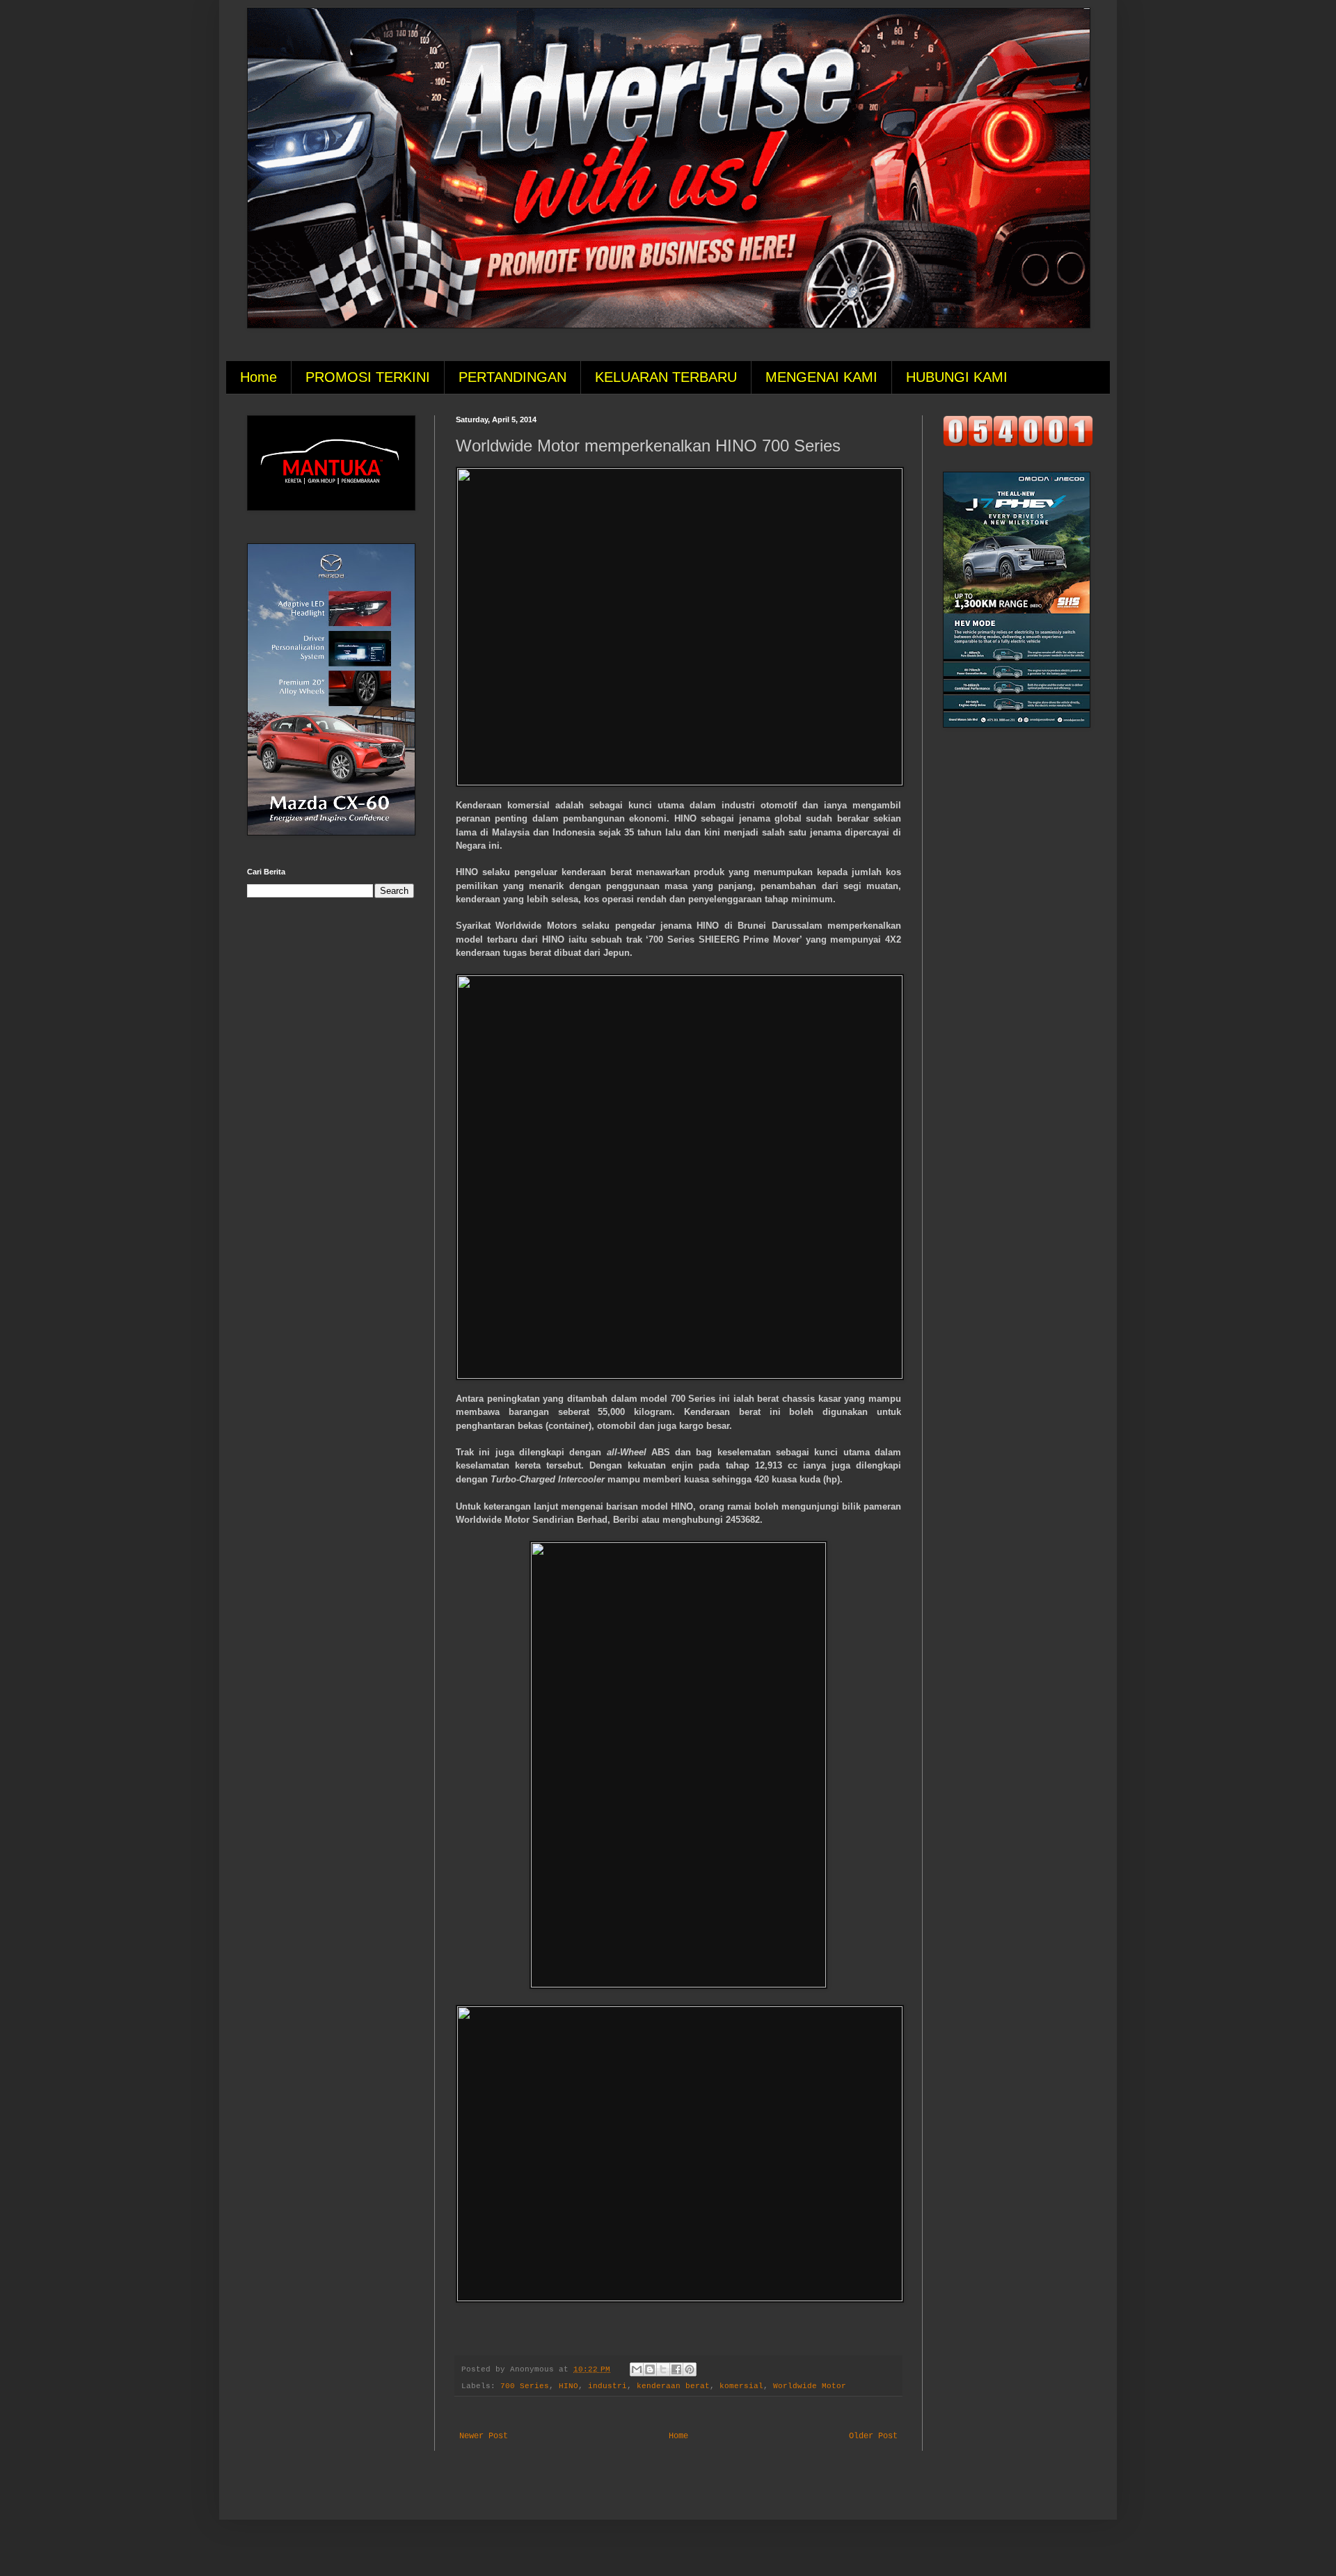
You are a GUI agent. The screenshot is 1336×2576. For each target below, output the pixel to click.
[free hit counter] (1018, 445)
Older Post (873, 2436)
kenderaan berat (673, 2386)
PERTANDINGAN (512, 377)
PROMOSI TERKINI (368, 377)
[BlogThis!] (650, 2369)
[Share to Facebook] (676, 2369)
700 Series (525, 2386)
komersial (741, 2386)
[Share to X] (663, 2369)
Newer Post (484, 2436)
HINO (568, 2386)
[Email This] (637, 2369)
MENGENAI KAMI (821, 377)
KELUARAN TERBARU (666, 377)
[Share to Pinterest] (690, 2369)
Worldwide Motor (810, 2386)
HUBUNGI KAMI (957, 377)
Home (259, 377)
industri (607, 2386)
